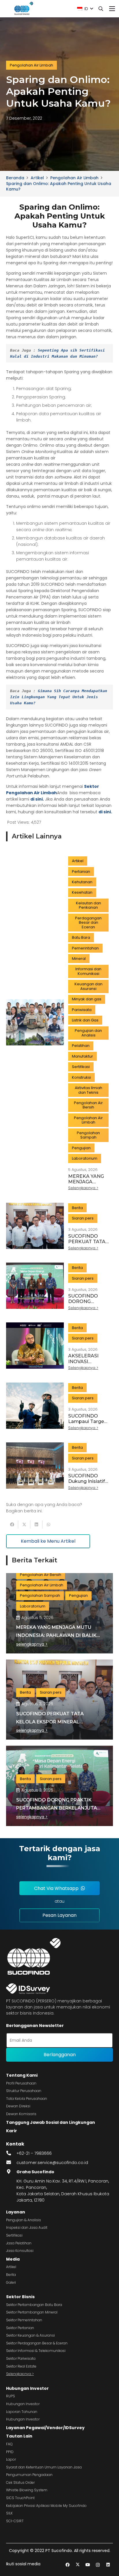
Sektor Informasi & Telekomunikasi (36, 2351)
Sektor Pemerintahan (24, 2320)
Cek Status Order (20, 2482)
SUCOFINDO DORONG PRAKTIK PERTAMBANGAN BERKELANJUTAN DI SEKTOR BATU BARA (58, 1808)
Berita (11, 2275)
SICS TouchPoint (20, 2498)
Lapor (11, 2459)
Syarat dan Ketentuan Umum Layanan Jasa (44, 2467)
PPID (10, 2452)
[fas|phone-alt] (11, 2153)
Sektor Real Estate (21, 2366)
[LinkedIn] (108, 2565)
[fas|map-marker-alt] (11, 2172)
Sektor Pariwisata (21, 2358)
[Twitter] (78, 2565)
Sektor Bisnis (20, 2297)
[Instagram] (98, 2565)
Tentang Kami (22, 2075)
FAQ (9, 2444)
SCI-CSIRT (15, 2521)
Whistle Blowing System (27, 2490)
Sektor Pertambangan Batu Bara (34, 2305)
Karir (12, 2131)
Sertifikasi (14, 2235)
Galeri (11, 2282)
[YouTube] (88, 2565)
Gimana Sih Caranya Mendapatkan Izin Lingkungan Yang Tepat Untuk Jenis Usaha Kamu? (60, 697)
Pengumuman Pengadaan (29, 2475)
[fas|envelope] (11, 2163)
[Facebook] (67, 2565)
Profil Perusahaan (21, 2083)
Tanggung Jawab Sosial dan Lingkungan (51, 2122)
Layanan (16, 2212)
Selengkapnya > (20, 2374)
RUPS (11, 2396)
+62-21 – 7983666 (34, 2153)
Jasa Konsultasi (20, 2251)
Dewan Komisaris (21, 2114)
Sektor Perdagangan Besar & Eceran (37, 2343)
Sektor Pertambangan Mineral (32, 2312)
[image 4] (23, 9)
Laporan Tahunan (22, 2412)
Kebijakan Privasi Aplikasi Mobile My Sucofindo (46, 2506)
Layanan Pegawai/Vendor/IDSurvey (45, 2428)
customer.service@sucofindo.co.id (52, 2163)
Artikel (11, 2267)
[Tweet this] (24, 1524)
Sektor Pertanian (20, 2328)
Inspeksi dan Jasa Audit (27, 2227)
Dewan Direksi (18, 2106)
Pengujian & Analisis (24, 2220)
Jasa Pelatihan (19, 2243)
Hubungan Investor (27, 2388)
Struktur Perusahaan (24, 2091)
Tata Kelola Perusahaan (27, 2099)
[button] (85, 9)
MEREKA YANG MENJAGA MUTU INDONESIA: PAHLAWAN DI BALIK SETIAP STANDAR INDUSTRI (56, 1635)
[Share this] (12, 1524)
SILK (9, 2513)
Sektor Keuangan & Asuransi (30, 2335)
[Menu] (112, 9)
